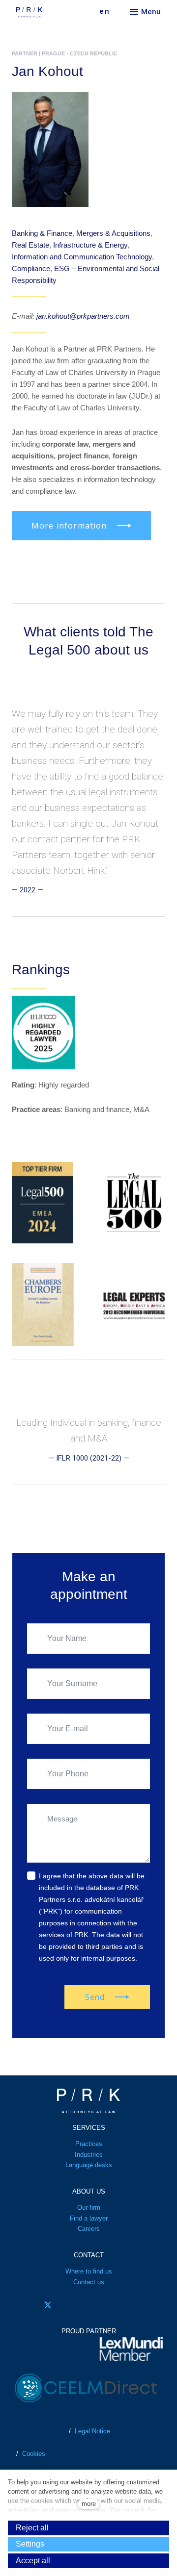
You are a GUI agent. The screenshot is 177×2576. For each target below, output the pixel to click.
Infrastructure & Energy (90, 245)
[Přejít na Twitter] (48, 2305)
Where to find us (89, 2271)
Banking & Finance (42, 233)
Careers (89, 2229)
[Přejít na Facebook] (20, 2305)
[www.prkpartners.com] (45, 12)
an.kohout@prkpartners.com (83, 316)
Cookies (34, 2454)
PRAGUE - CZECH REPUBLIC (80, 53)
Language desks (89, 2165)
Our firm (89, 2208)
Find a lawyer (89, 2218)
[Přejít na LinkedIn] (75, 2305)
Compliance (31, 268)
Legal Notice (92, 2431)
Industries (89, 2155)
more (89, 2504)
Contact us (89, 2282)
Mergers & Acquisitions (113, 233)
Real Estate (30, 245)
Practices (89, 2144)
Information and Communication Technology (82, 257)
